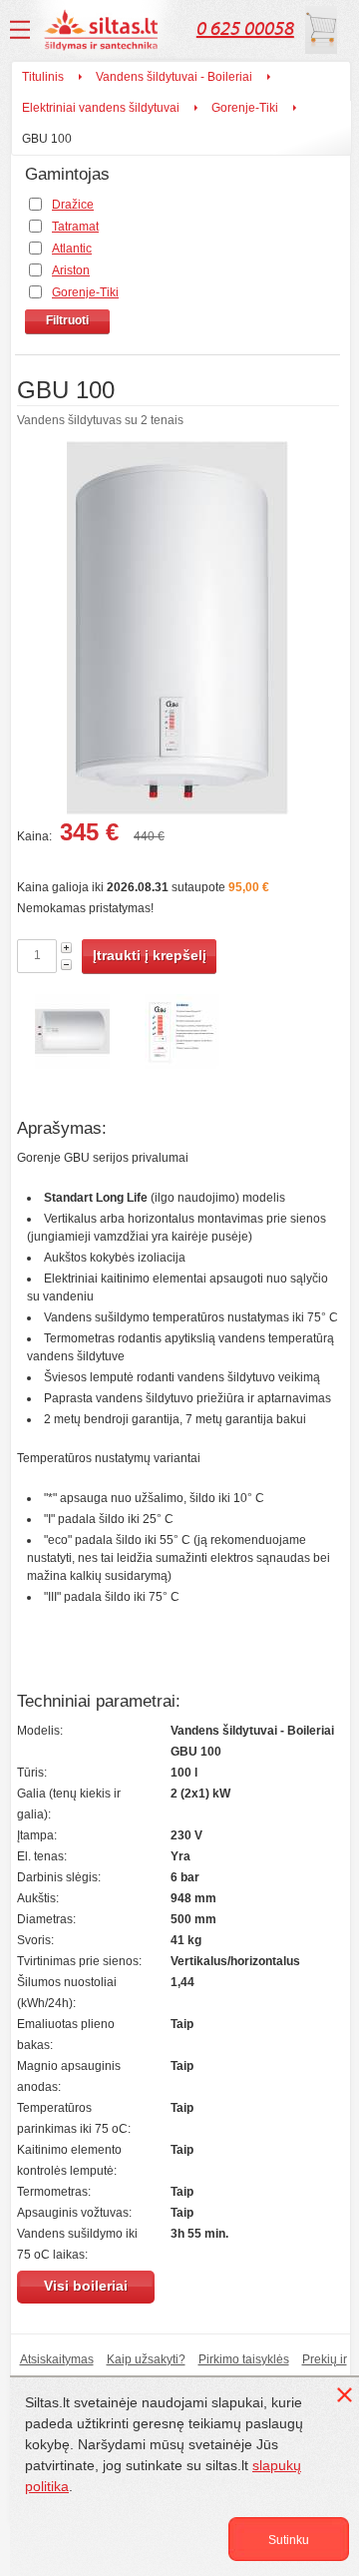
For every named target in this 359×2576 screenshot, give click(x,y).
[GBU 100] (178, 631)
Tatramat (75, 227)
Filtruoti (67, 320)
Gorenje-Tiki (245, 108)
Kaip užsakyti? (146, 2359)
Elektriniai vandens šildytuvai (101, 108)
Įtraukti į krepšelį (150, 955)
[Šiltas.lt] (104, 30)
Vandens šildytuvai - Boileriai (174, 77)
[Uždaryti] (348, 2398)
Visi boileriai (86, 2286)
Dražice (73, 205)
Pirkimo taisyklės (244, 2359)
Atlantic (72, 249)
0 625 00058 (245, 28)
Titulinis (43, 77)
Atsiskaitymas (57, 2359)
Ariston (71, 270)
